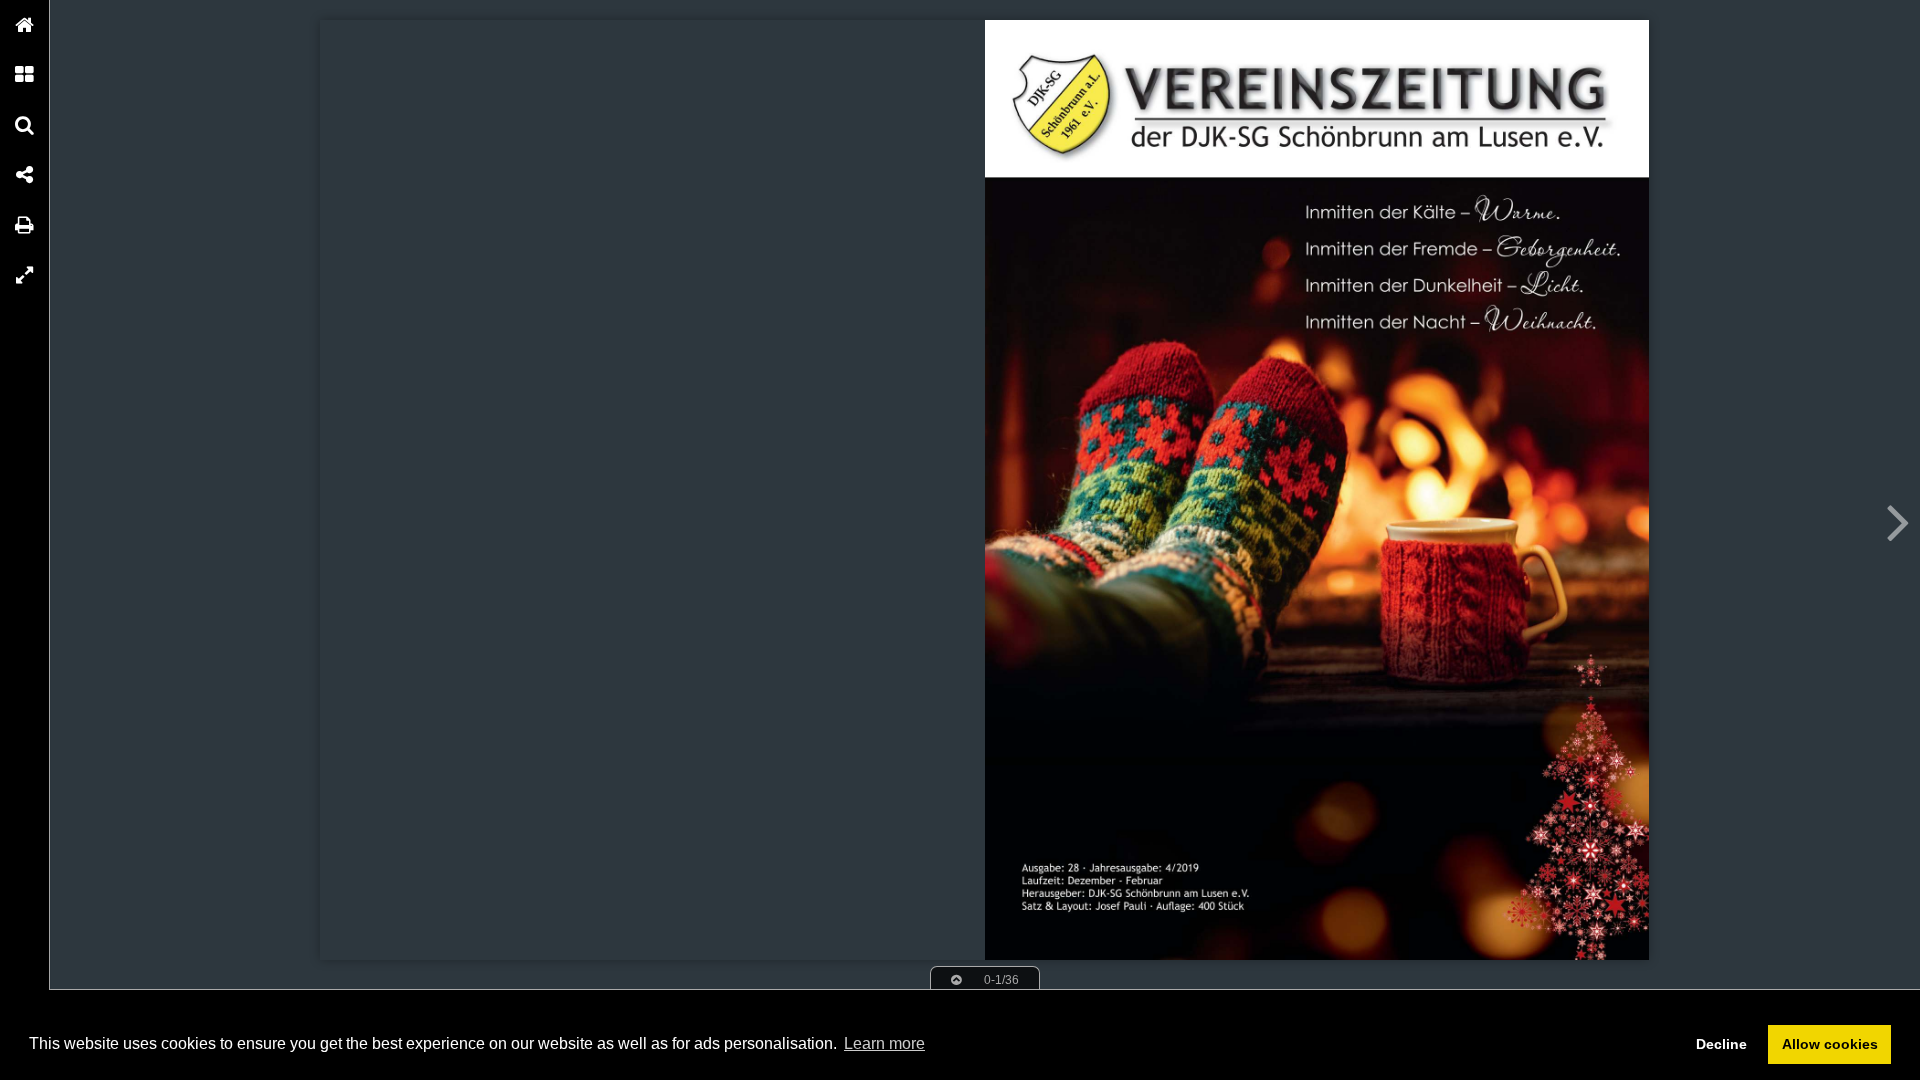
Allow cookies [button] (1830, 1044)
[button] (25, 25)
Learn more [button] (884, 1043)
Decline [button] (1721, 1044)
